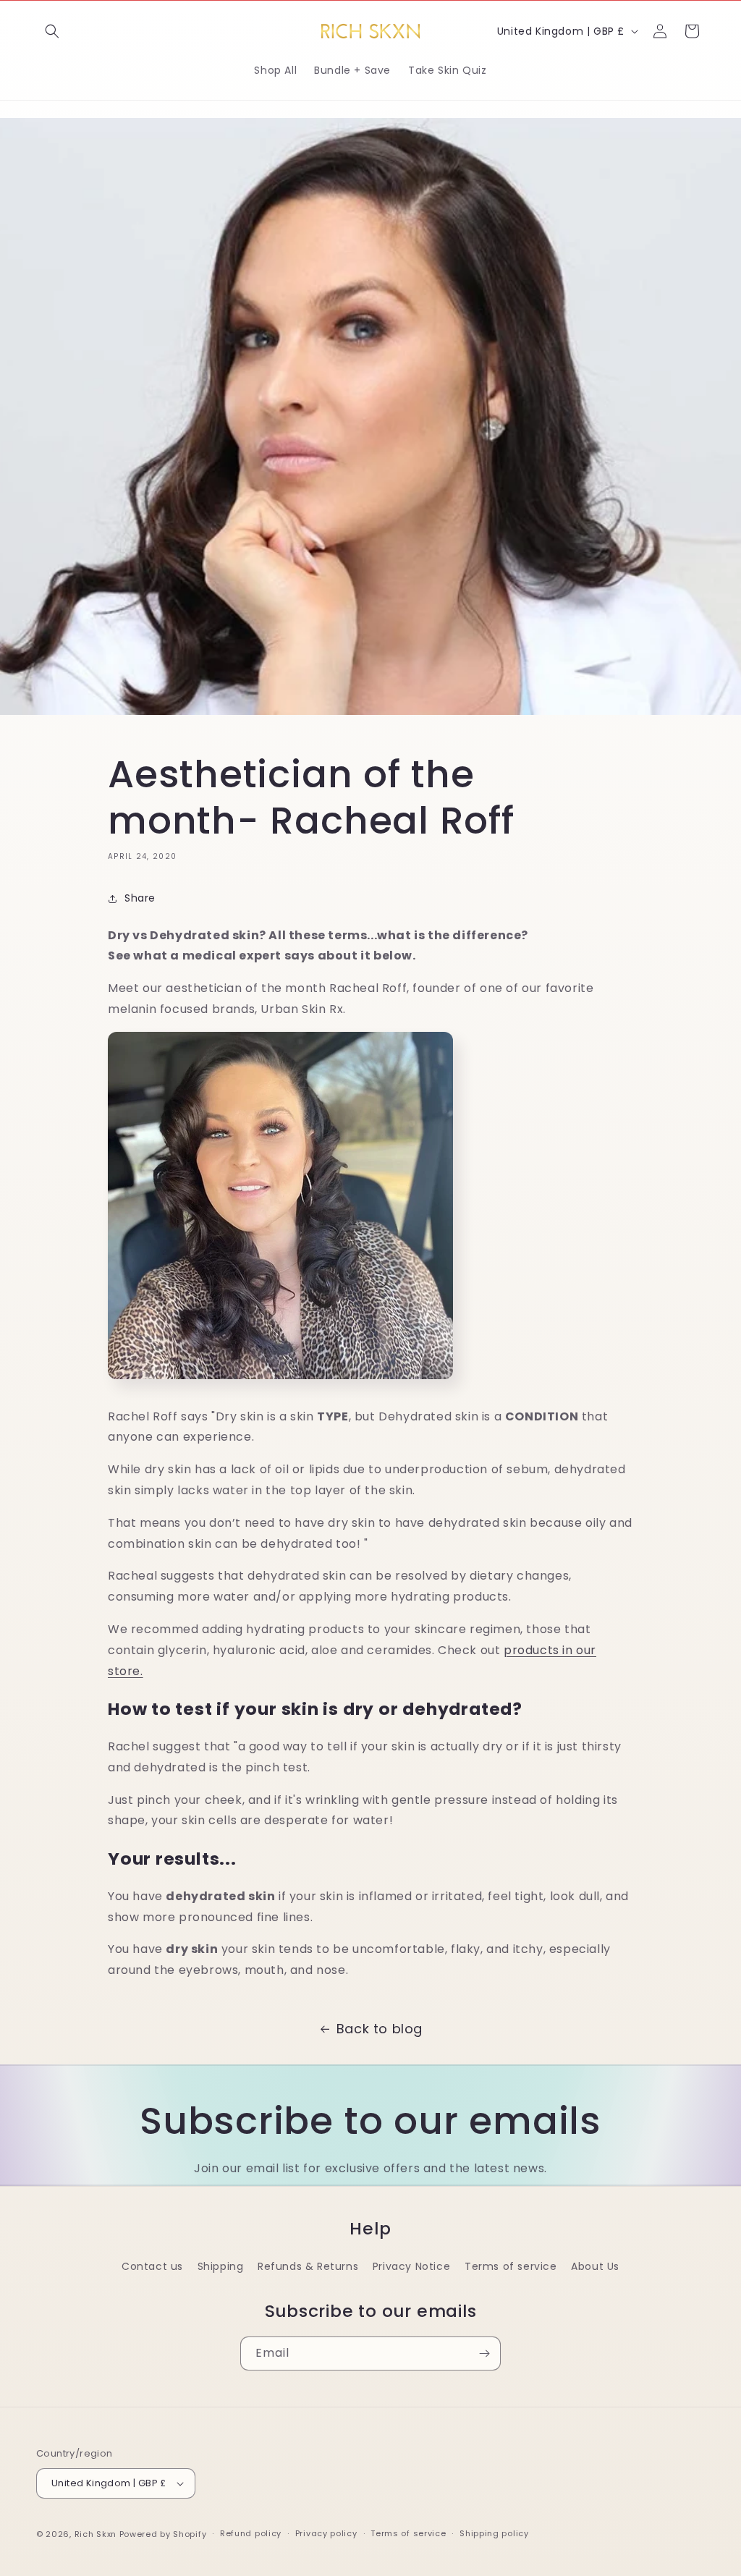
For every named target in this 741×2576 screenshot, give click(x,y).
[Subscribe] (484, 2353)
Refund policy (251, 2533)
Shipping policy (494, 2533)
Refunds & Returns (308, 2266)
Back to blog (380, 2029)
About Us (595, 2266)
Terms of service (511, 2266)
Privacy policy (326, 2533)
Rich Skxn (97, 2534)
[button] (52, 31)
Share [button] (140, 898)
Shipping (221, 2266)
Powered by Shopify (163, 2534)
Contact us (152, 2266)
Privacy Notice (411, 2266)
